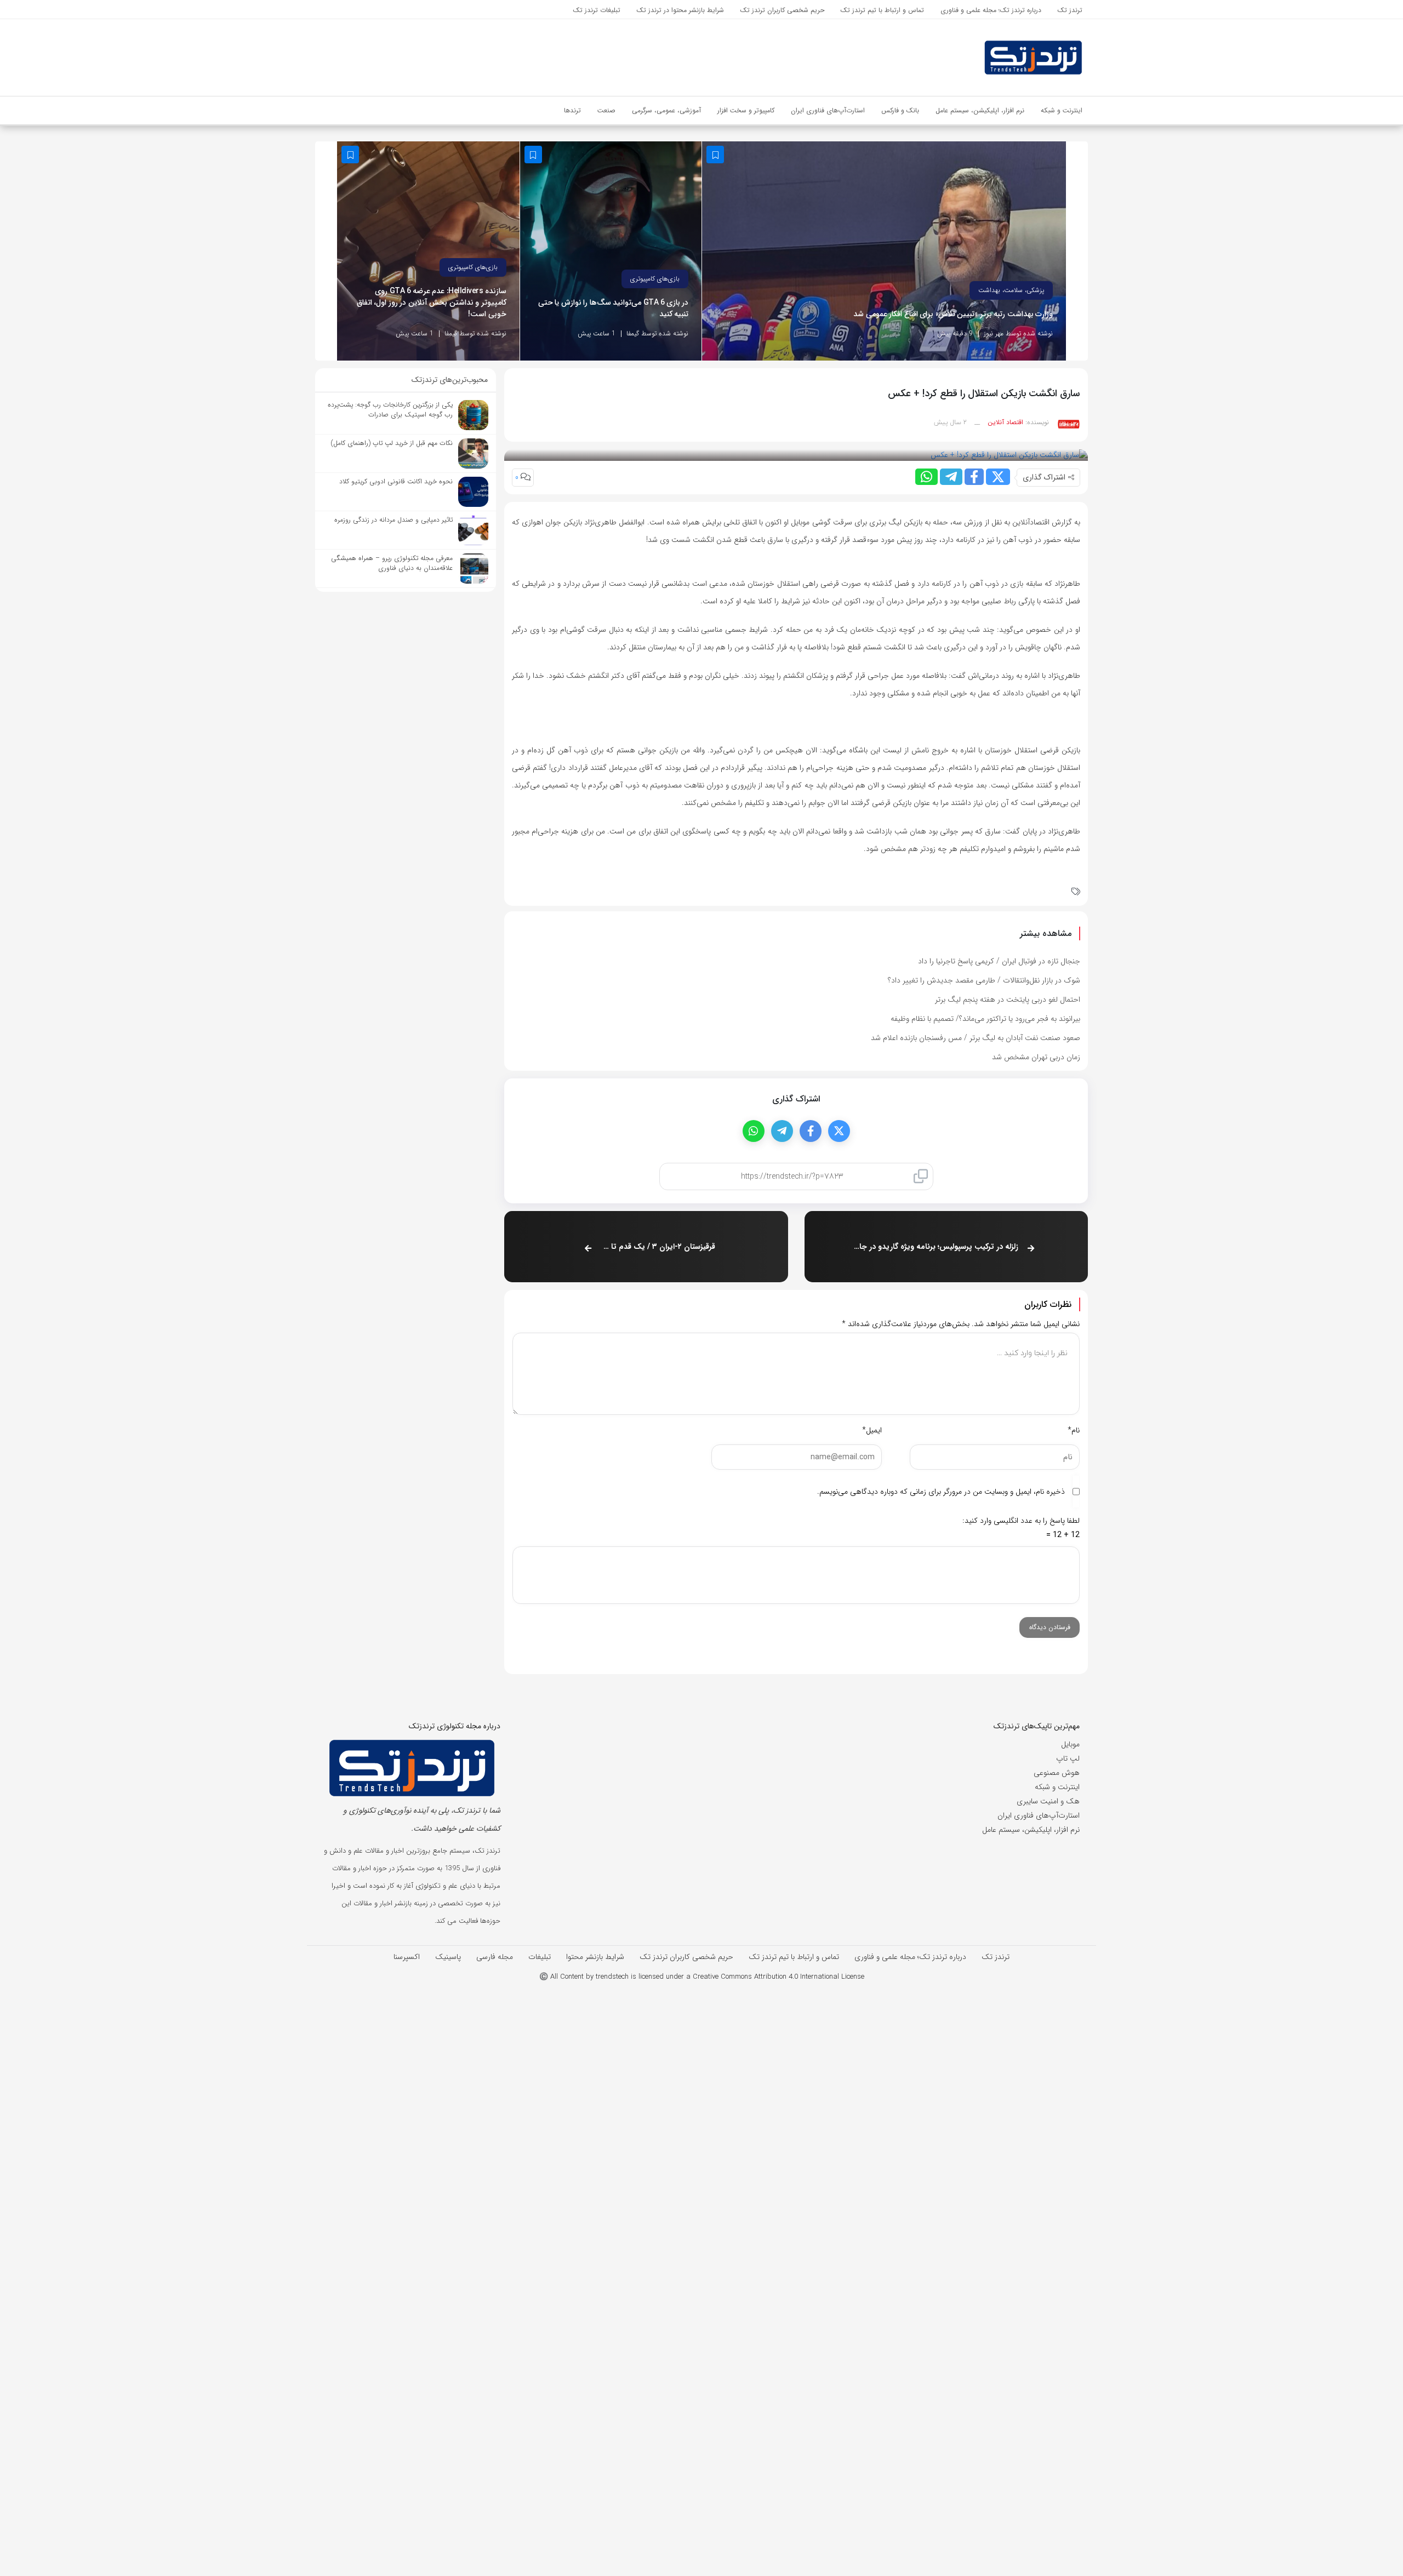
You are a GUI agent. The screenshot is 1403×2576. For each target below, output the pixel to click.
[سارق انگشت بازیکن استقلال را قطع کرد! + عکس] (1009, 455)
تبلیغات (540, 1957)
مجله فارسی (495, 1957)
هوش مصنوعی (1057, 1773)
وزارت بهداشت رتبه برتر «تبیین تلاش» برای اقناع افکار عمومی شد (953, 314)
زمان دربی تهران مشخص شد (1036, 1057)
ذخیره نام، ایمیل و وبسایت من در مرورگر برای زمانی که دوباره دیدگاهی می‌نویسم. (941, 1492)
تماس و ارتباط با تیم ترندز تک (794, 1957)
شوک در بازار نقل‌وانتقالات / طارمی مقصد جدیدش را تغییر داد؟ (984, 980)
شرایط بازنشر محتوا (595, 1957)
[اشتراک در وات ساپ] (926, 477)
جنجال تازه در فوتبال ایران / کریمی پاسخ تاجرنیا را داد (999, 961)
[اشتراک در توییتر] (998, 477)
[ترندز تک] (965, 58)
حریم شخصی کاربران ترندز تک (686, 1957)
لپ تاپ (1068, 1758)
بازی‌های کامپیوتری (655, 279)
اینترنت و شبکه (1057, 1787)
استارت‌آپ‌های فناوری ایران (1039, 1815)
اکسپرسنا (407, 1957)
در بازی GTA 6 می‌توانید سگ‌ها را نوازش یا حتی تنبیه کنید (614, 309)
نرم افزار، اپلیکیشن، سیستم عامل (1031, 1830)
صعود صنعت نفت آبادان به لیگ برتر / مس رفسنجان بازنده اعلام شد (976, 1038)
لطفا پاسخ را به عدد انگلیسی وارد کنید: (1021, 1521)
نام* (1074, 1430)
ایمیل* (872, 1430)
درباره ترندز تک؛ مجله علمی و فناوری (910, 1957)
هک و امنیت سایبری (1048, 1801)
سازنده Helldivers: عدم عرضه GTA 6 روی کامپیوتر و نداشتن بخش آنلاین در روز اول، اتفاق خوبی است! (432, 303)
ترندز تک (996, 1957)
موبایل (1070, 1744)
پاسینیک (448, 1957)
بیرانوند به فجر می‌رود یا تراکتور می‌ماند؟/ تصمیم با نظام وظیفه (985, 1019)
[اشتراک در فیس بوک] (974, 477)
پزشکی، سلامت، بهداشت (1011, 290)
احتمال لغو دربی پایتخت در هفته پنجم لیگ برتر (1008, 999)
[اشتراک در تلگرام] (951, 477)
